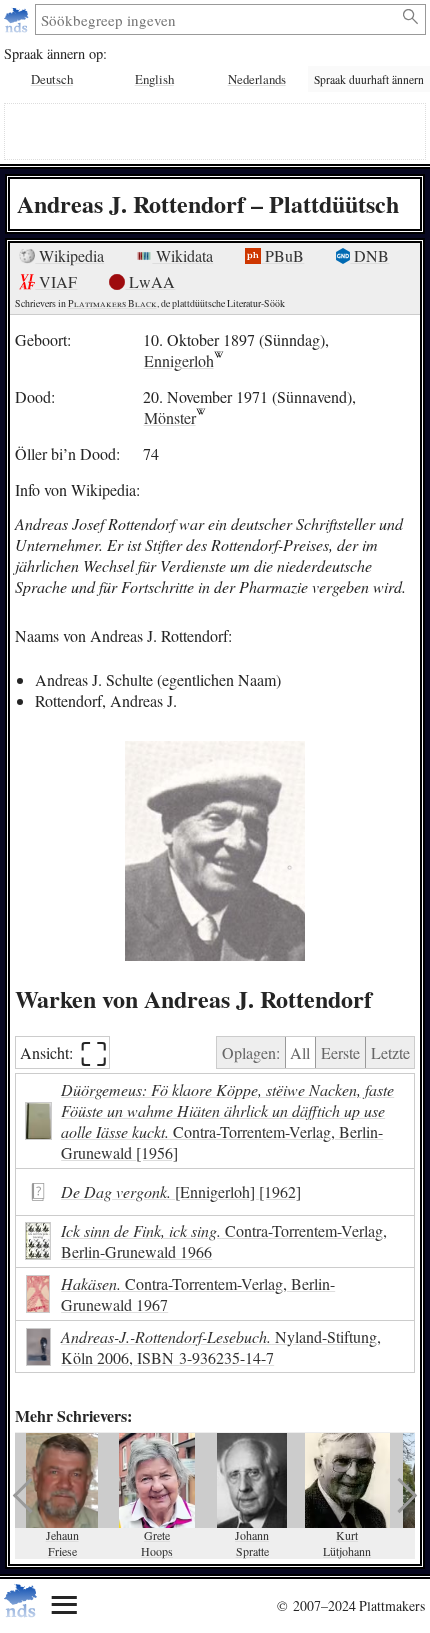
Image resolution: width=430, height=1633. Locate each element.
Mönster (170, 417)
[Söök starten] (411, 17)
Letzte (390, 1052)
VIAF (56, 281)
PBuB (282, 255)
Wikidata (182, 255)
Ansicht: (63, 1052)
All (300, 1052)
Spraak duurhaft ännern (369, 79)
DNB (369, 255)
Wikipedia (69, 255)
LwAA (150, 281)
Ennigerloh (179, 360)
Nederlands (257, 79)
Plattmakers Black (112, 303)
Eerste (340, 1052)
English (154, 79)
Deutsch (52, 79)
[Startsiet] (18, 19)
